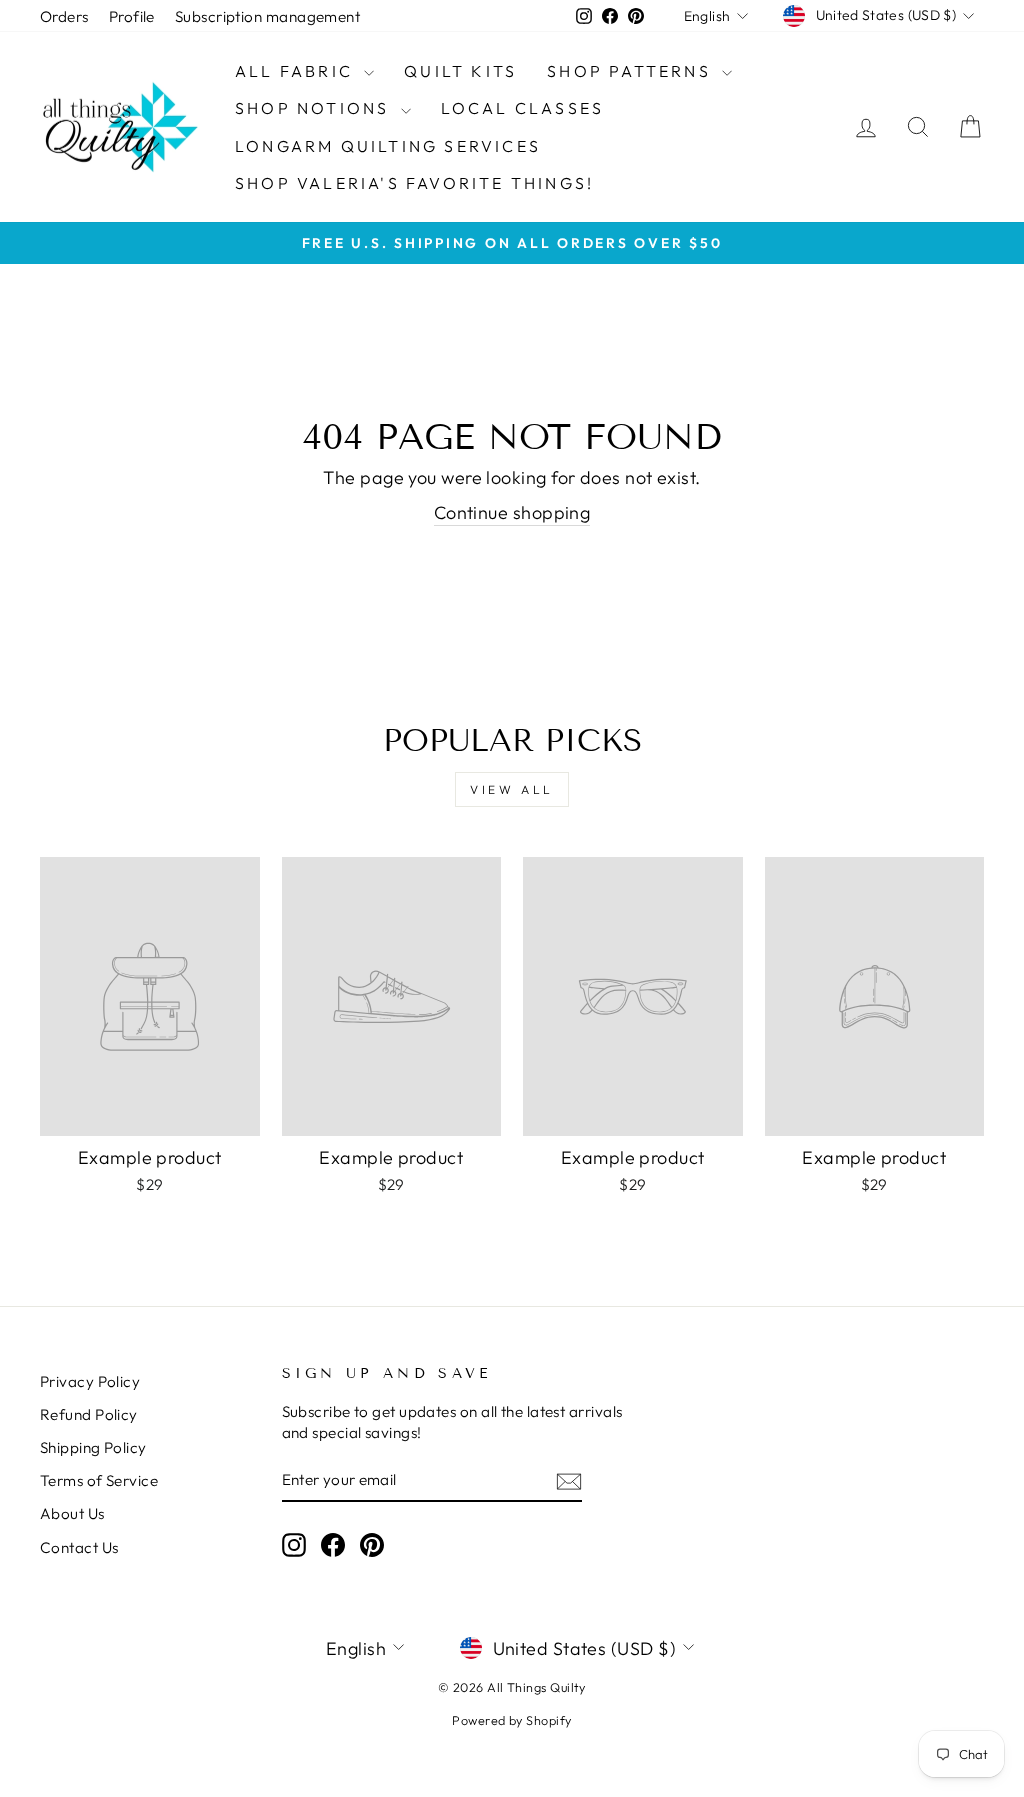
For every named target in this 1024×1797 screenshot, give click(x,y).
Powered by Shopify (511, 1720)
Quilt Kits (460, 71)
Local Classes (523, 108)
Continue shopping (512, 512)
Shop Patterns (632, 71)
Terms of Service (99, 1480)
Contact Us (79, 1547)
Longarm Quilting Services (388, 146)
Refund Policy (89, 1414)
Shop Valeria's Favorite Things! (414, 183)
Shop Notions (315, 108)
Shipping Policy (93, 1447)
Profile (132, 16)
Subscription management (267, 16)
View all (512, 789)
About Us (72, 1513)
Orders (64, 16)
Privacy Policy (90, 1381)
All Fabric (297, 71)
